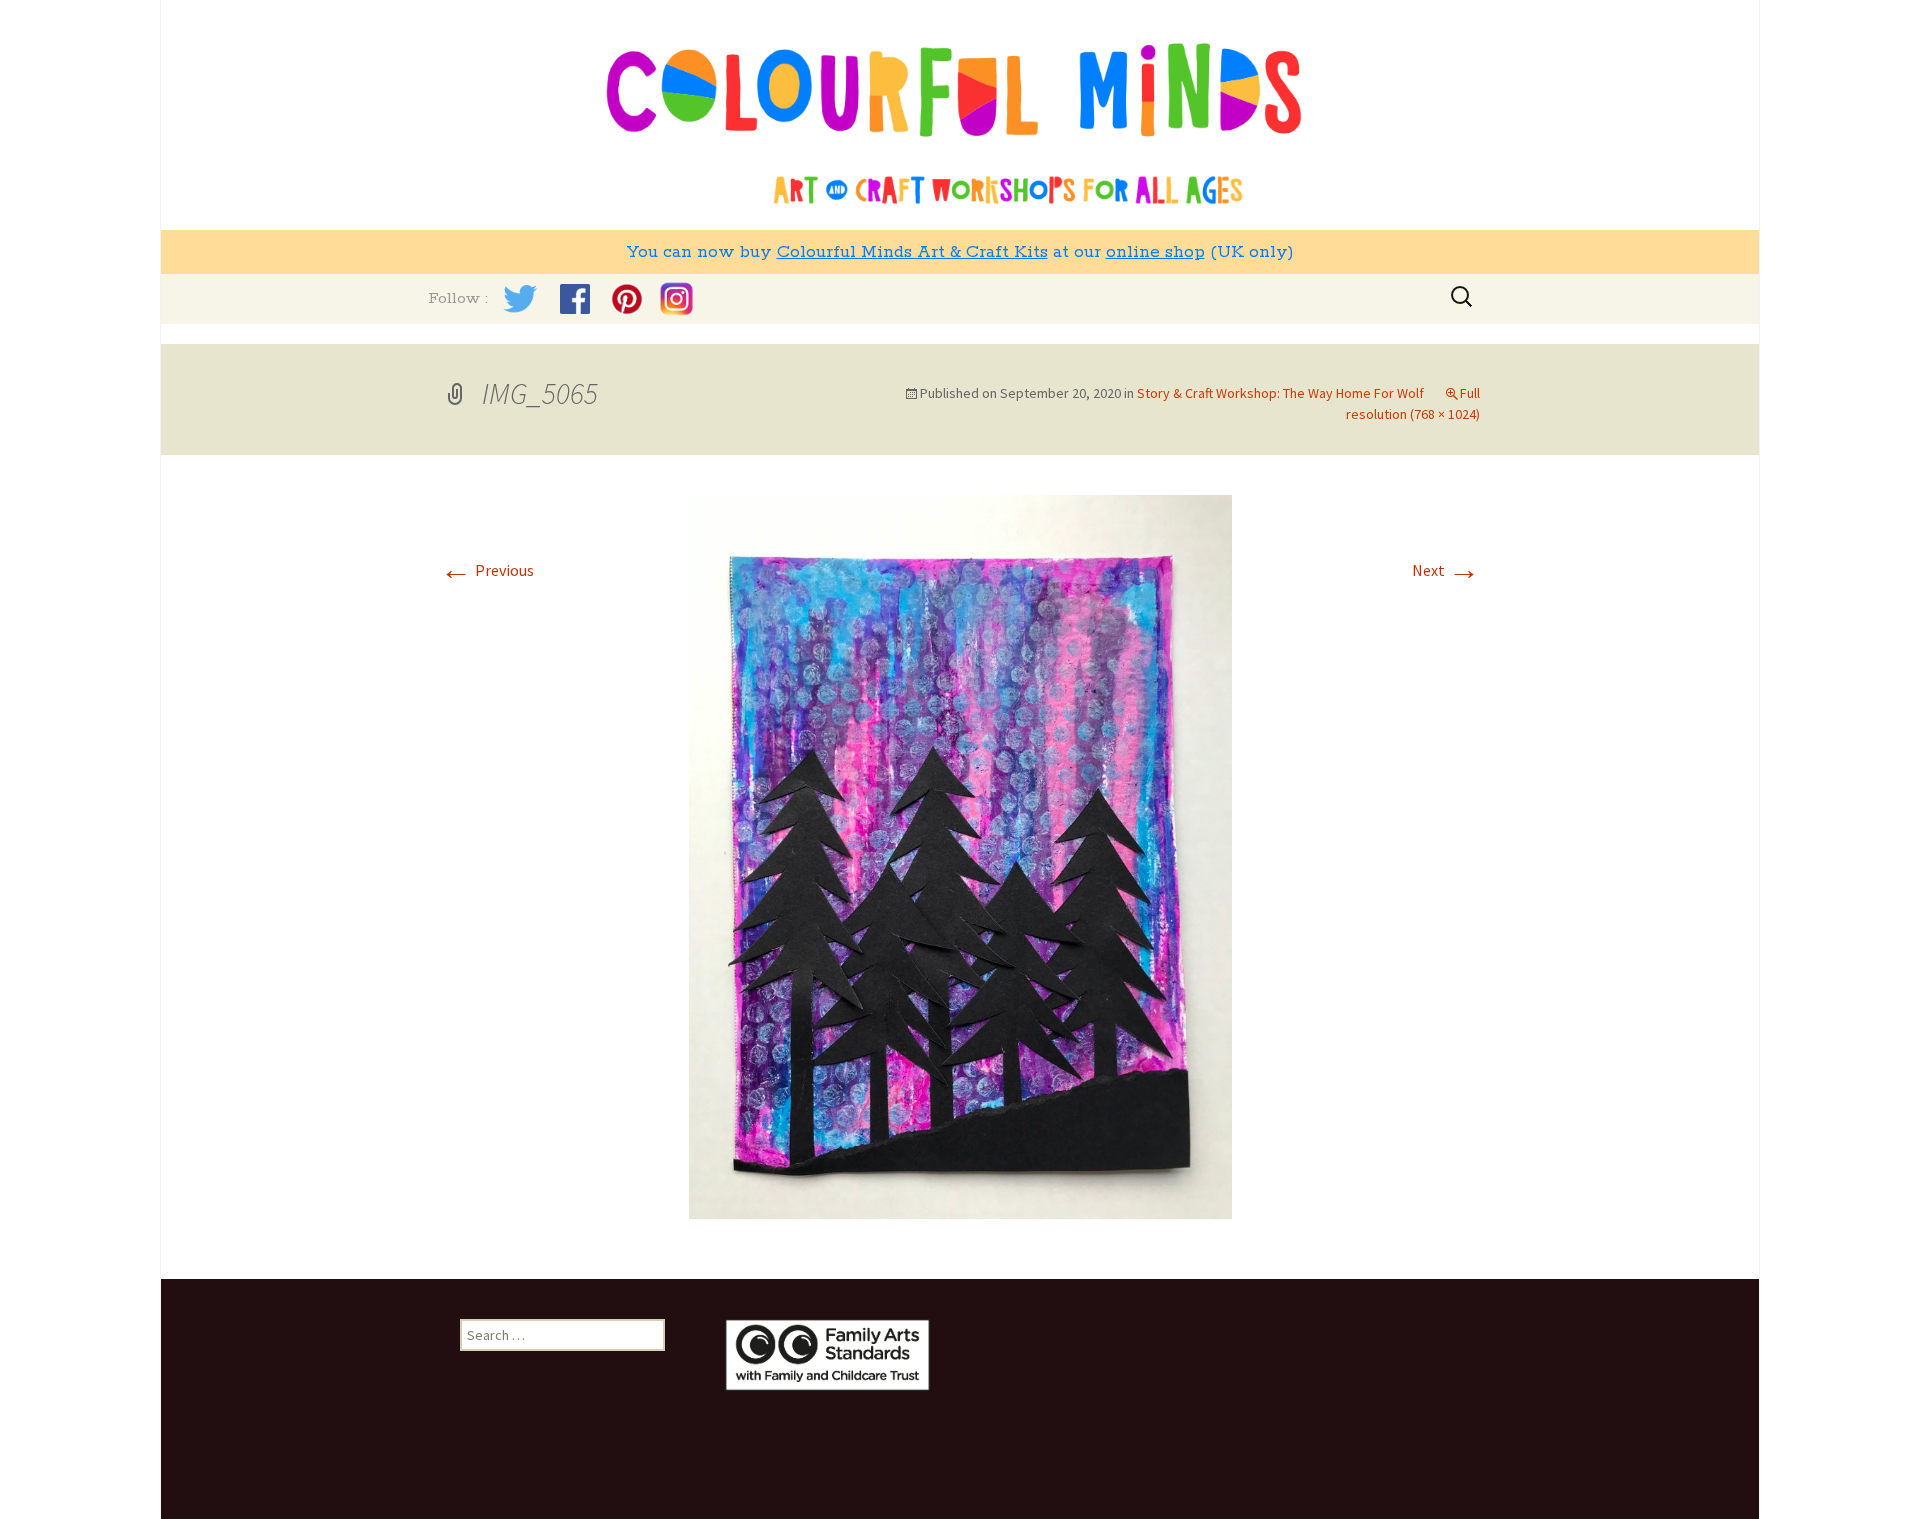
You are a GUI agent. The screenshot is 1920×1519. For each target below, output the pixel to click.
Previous (487, 570)
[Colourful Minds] (960, 115)
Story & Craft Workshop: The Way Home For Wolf (1280, 393)
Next (1446, 570)
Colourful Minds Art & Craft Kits (912, 252)
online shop (1155, 252)
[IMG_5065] (960, 855)
